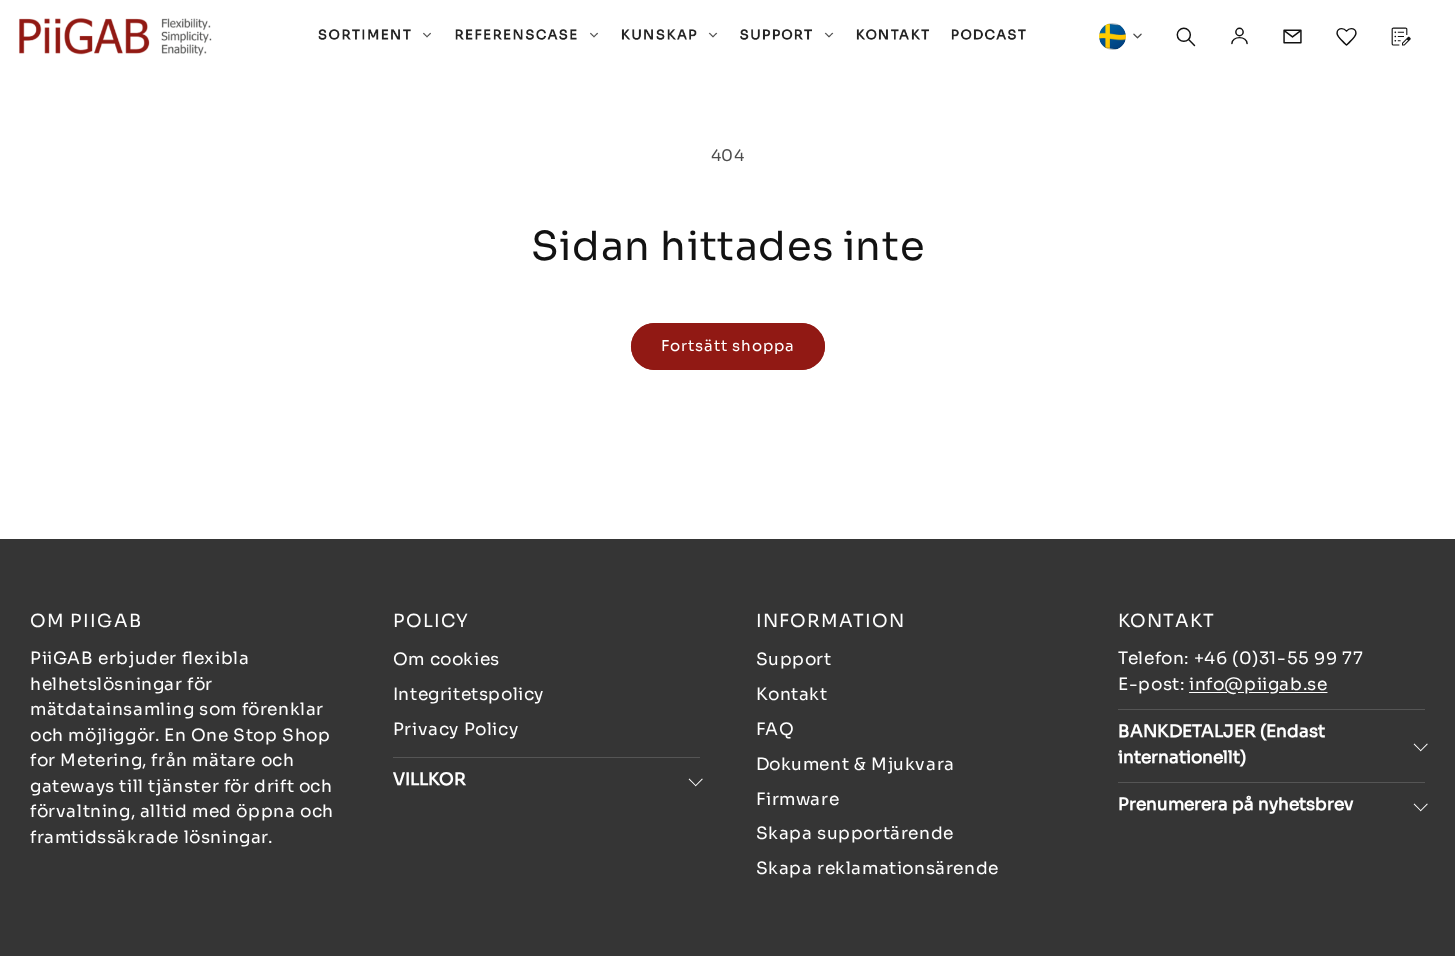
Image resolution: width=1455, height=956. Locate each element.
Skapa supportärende (855, 833)
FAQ (775, 729)
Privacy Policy (455, 729)
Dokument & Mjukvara (855, 764)
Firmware (798, 799)
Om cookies (446, 659)
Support (794, 659)
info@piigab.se (1258, 684)
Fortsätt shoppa (728, 345)
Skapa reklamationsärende (877, 868)
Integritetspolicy (468, 694)
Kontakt (792, 694)
